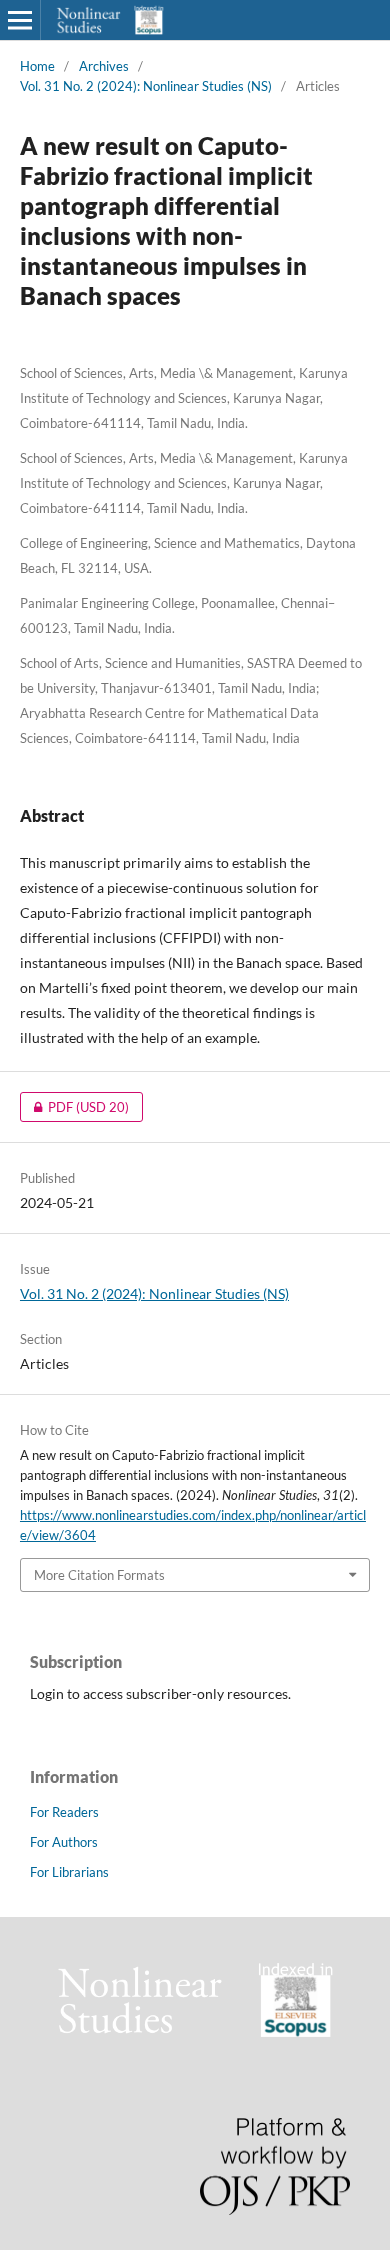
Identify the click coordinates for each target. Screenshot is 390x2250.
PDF (74, 1107)
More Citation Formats (99, 1575)
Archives (104, 66)
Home (37, 66)
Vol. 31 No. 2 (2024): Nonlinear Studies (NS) (146, 86)
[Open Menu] (20, 20)
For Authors (64, 1842)
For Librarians (69, 1872)
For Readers (64, 1812)
